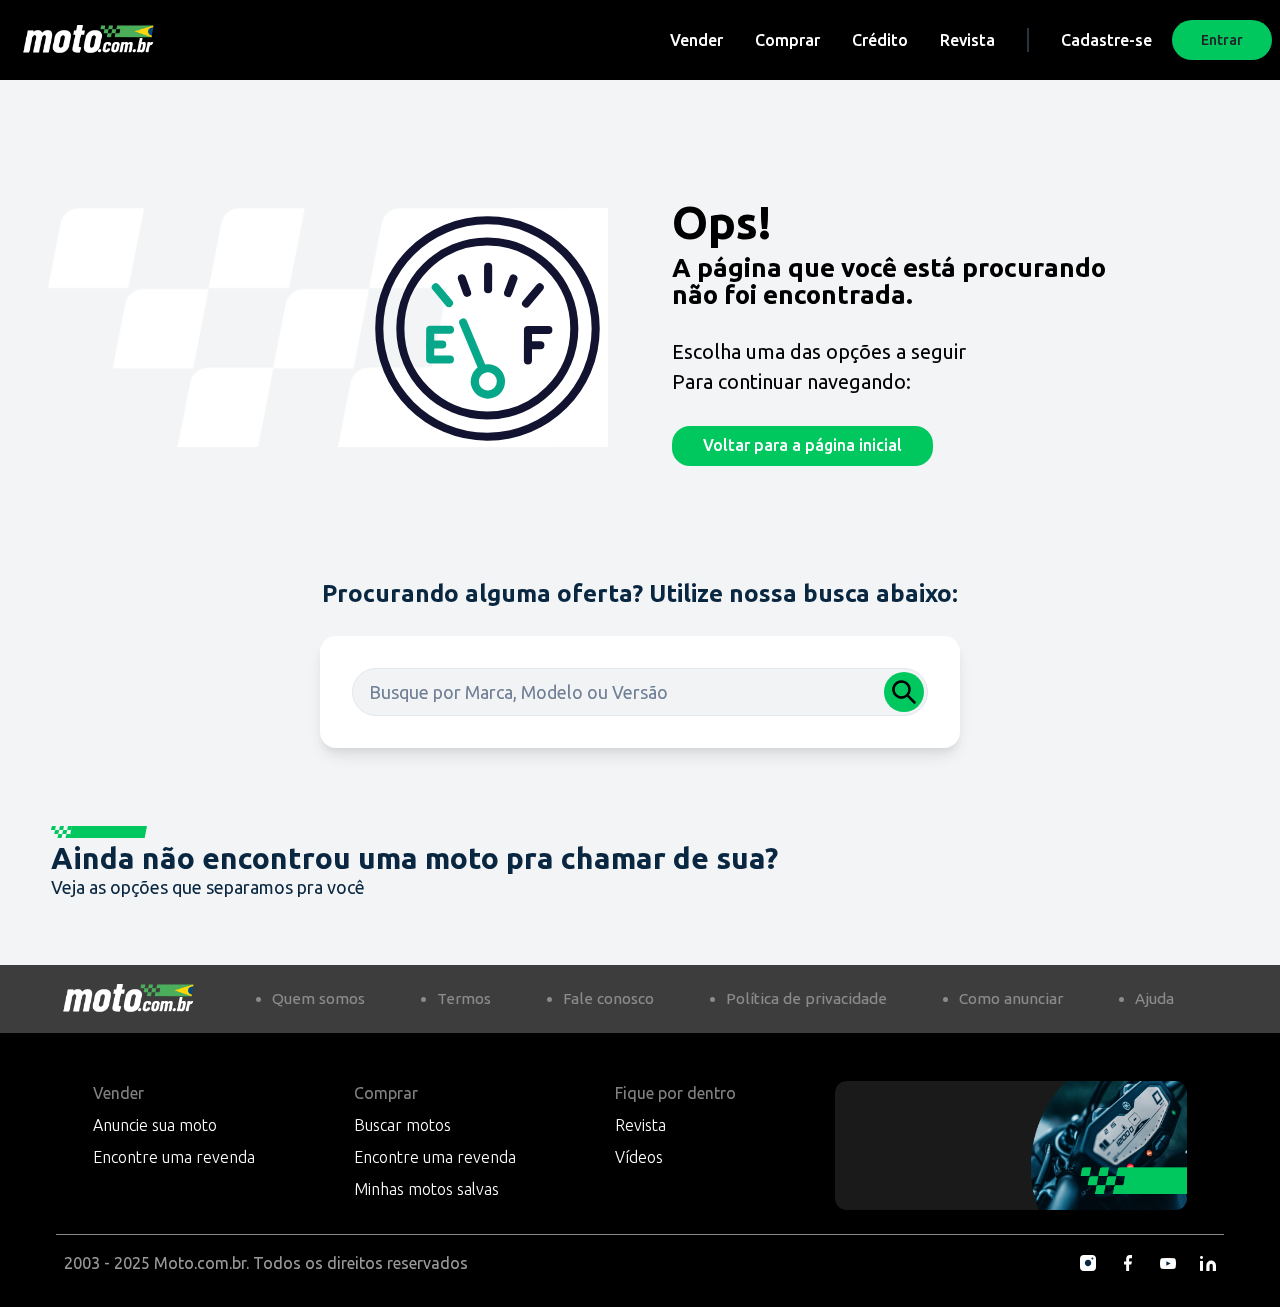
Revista (967, 40)
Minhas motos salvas (426, 1189)
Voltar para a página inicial (802, 445)
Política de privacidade (806, 998)
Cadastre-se (1106, 40)
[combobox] (640, 692)
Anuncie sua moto (155, 1125)
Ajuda (1154, 998)
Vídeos (639, 1157)
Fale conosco (608, 998)
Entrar (1222, 40)
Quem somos (318, 998)
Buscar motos (402, 1125)
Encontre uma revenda (174, 1157)
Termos (464, 998)
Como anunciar (1011, 998)
